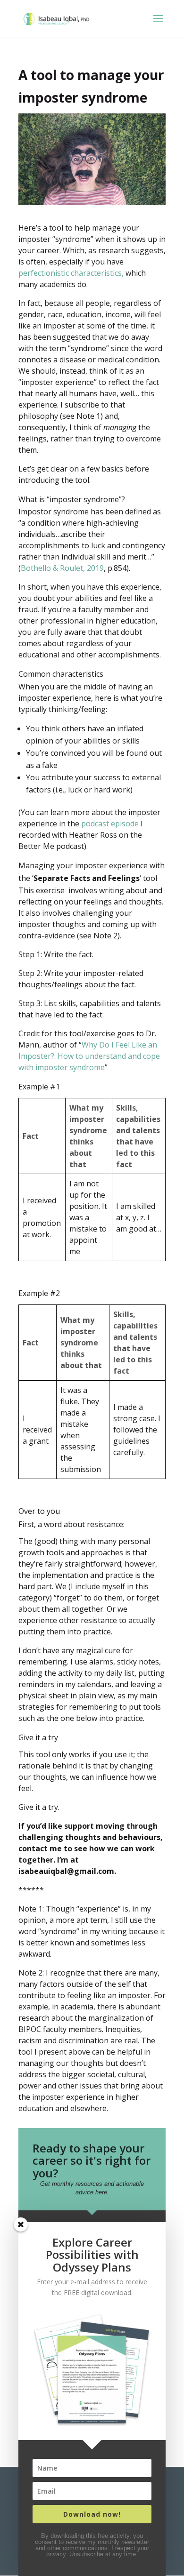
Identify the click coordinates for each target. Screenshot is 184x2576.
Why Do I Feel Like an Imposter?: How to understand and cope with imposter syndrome (89, 1056)
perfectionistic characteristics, (71, 273)
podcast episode (110, 824)
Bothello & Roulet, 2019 (62, 568)
